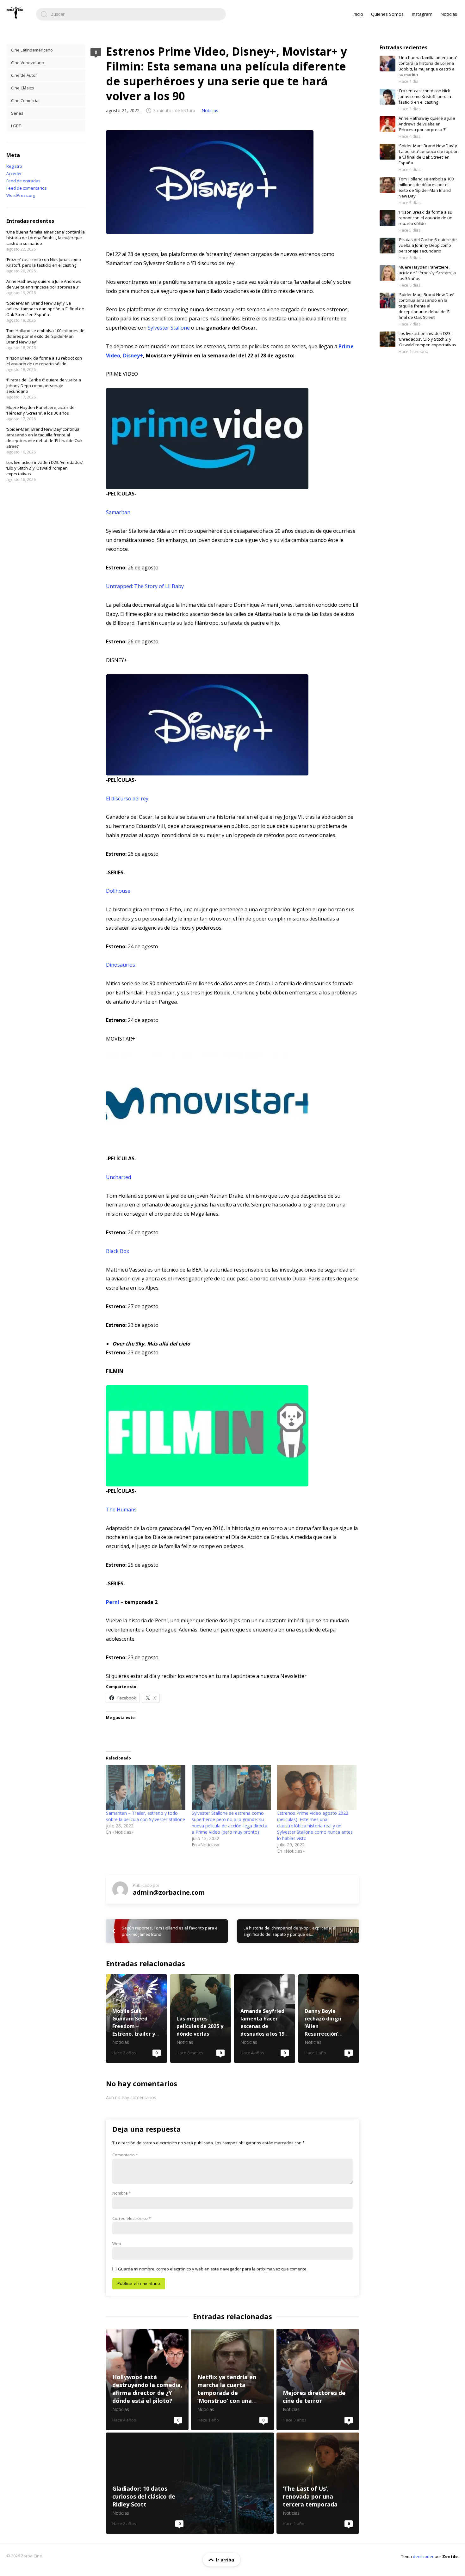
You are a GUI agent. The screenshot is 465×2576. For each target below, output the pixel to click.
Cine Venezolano (28, 63)
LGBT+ (17, 126)
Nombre (122, 2193)
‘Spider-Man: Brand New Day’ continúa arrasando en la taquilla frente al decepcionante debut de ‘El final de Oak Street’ (44, 438)
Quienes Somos (387, 14)
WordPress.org (21, 195)
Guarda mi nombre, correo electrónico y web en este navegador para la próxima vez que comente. (213, 2269)
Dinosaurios (121, 965)
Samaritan (118, 512)
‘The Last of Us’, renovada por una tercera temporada (318, 2483)
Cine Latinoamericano (32, 50)
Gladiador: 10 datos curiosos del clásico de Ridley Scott (190, 2483)
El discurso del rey (127, 799)
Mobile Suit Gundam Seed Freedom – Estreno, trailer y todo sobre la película (136, 2019)
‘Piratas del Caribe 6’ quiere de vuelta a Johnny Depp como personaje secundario (44, 386)
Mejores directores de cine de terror (318, 2379)
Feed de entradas (23, 181)
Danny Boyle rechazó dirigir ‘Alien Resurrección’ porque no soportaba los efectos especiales (329, 2019)
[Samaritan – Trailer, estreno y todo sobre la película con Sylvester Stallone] (146, 1787)
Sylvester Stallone (169, 328)
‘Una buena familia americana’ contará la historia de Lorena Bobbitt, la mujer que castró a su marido (46, 238)
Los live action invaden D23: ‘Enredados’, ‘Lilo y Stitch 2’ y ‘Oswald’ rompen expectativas (45, 468)
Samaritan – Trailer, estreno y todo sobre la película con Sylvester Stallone (146, 1816)
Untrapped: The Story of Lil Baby (145, 586)
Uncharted (118, 1177)
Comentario (125, 2155)
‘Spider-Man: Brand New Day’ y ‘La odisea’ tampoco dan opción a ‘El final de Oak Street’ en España (45, 309)
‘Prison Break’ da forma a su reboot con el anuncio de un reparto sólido (44, 361)
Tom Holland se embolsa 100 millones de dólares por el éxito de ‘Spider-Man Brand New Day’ (45, 336)
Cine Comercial (25, 100)
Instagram (422, 14)
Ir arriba (225, 2560)
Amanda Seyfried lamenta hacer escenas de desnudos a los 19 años (265, 2019)
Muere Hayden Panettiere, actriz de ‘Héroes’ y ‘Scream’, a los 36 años (40, 410)
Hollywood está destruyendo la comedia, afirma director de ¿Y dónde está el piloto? (147, 2379)
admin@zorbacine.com (169, 1892)
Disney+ (133, 355)
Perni (113, 1602)
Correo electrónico (132, 2218)
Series (17, 113)
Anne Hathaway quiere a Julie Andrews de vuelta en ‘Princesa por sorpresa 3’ (44, 284)
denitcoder (423, 2556)
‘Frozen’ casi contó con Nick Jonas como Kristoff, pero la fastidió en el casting (44, 262)
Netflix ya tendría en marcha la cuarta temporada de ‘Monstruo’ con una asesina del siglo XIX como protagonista (232, 2379)
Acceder (14, 173)
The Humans (121, 1510)
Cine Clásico (23, 88)
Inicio (358, 14)
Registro (14, 166)
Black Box (118, 1251)
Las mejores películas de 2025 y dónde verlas (201, 2019)
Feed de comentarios (27, 188)
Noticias (449, 14)
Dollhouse (118, 891)
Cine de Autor (24, 75)
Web (117, 2244)
